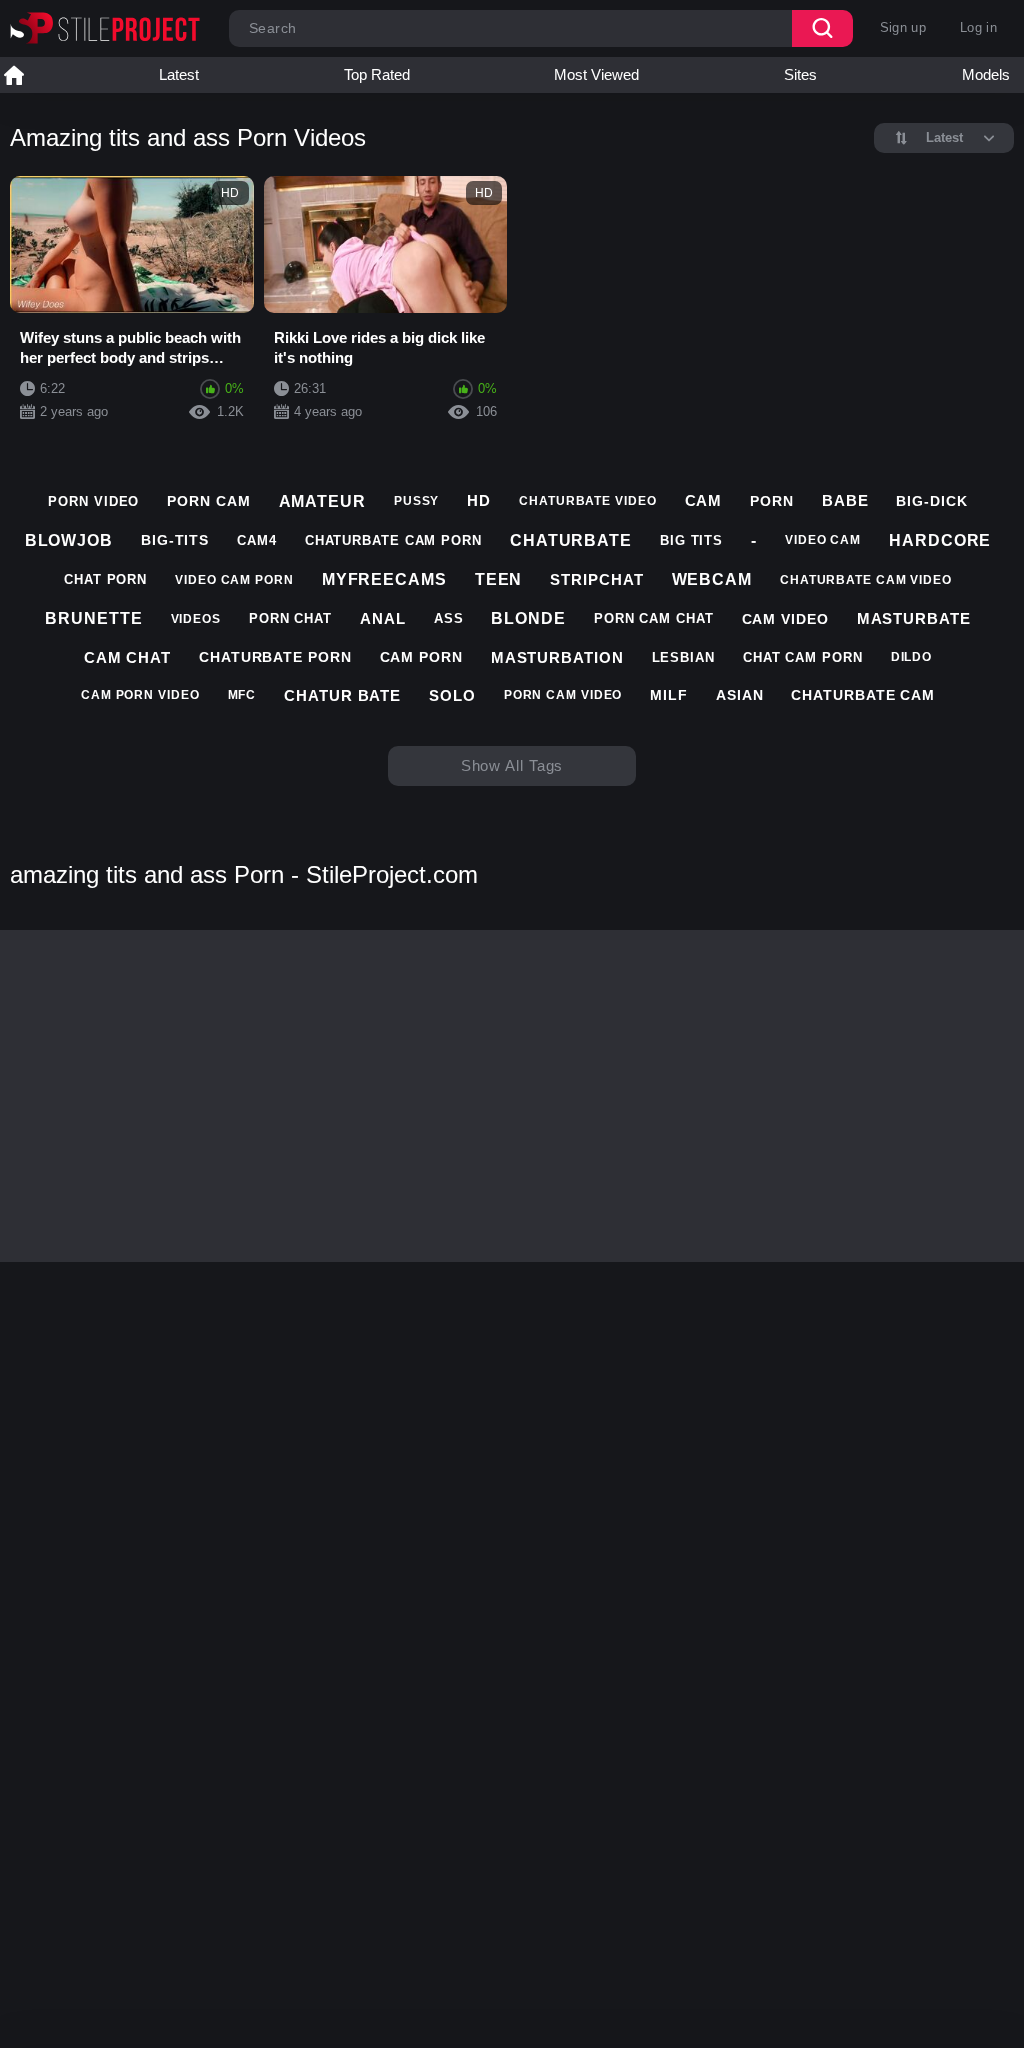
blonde (528, 618)
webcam (712, 579)
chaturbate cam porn (393, 540)
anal (383, 618)
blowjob (69, 540)
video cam (823, 540)
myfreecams (384, 579)
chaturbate (571, 540)
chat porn (105, 579)
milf (669, 695)
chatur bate (342, 695)
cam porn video (140, 695)
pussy (417, 501)
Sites (800, 74)
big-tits (175, 540)
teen (499, 579)
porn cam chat (654, 618)
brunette (93, 618)
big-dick (931, 501)
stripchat (596, 579)
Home (14, 75)
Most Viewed (596, 74)
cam (704, 500)
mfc (242, 695)
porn (772, 501)
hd (479, 500)
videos (196, 619)
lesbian (683, 657)
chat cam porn (803, 657)
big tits (691, 540)
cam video (785, 619)
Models (986, 74)
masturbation (557, 657)
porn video (93, 501)
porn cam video (563, 695)
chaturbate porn (275, 657)
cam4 (257, 540)
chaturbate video (587, 501)
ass (449, 618)
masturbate (914, 618)
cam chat (127, 657)
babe (845, 500)
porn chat (290, 618)
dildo (912, 657)
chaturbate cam (863, 695)
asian (740, 695)
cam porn (421, 657)
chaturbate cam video (866, 580)
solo (452, 695)
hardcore (940, 540)
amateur (322, 501)
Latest (179, 74)
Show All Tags (512, 765)
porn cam (208, 501)
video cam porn (234, 580)
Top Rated (377, 74)
